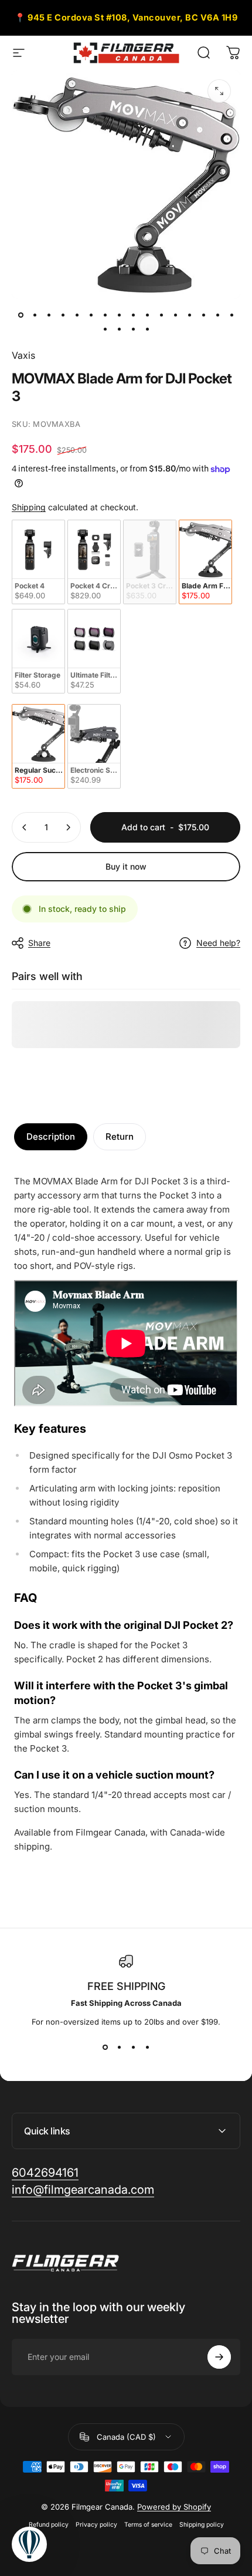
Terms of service (148, 2525)
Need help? (218, 943)
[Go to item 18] (119, 329)
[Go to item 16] (231, 315)
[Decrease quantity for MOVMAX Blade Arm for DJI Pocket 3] (25, 827)
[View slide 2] (119, 2048)
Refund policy (49, 2525)
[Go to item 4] (63, 315)
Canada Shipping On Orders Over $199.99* (126, 20)
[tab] (51, 1137)
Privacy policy (96, 2525)
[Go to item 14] (203, 315)
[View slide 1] (105, 2048)
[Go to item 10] (147, 315)
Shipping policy (202, 2525)
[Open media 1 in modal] (219, 91)
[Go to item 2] (35, 315)
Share (39, 943)
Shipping (29, 507)
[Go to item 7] (105, 315)
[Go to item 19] (133, 329)
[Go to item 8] (119, 315)
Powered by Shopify (174, 2507)
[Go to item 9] (133, 315)
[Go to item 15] (217, 315)
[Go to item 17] (105, 329)
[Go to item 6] (91, 315)
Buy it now (126, 866)
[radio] (38, 562)
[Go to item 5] (77, 315)
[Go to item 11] (161, 315)
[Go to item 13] (189, 315)
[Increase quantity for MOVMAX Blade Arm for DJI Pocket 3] (68, 827)
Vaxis (23, 355)
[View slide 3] (133, 2048)
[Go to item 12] (175, 315)
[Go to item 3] (49, 315)
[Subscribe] (219, 2357)
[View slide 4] (147, 2048)
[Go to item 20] (147, 329)
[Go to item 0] (21, 315)
